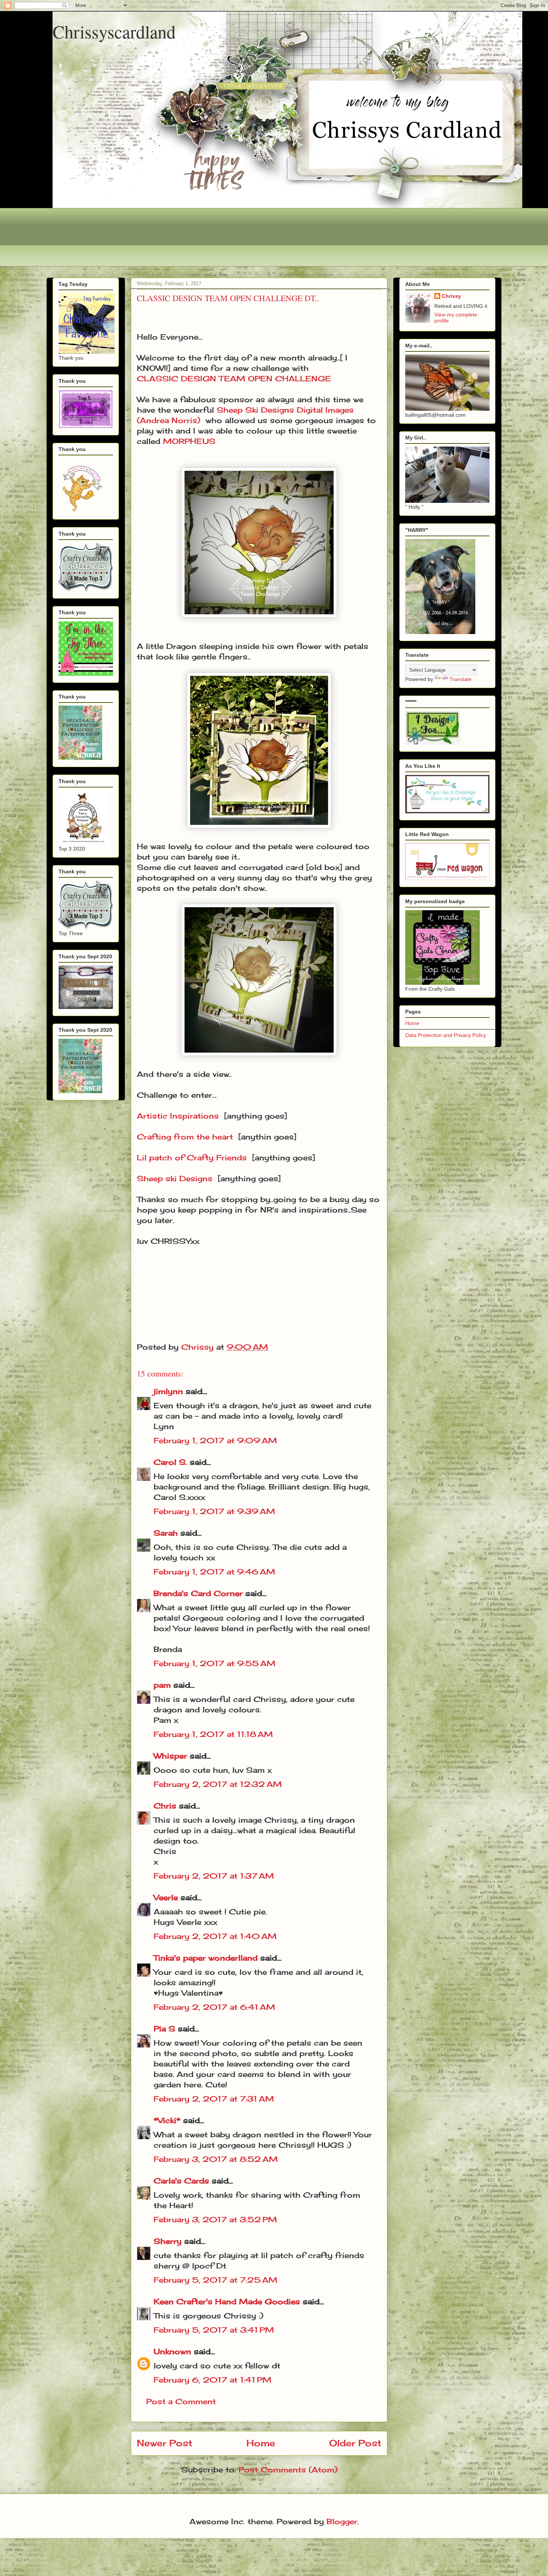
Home (261, 2443)
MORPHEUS (189, 441)
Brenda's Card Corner (198, 1593)
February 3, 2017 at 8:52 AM (216, 2159)
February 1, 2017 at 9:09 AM (215, 1440)
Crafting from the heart (185, 1137)
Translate (461, 679)
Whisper (170, 1756)
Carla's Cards (181, 2181)
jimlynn (168, 1391)
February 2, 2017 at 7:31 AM (214, 2099)
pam (162, 1685)
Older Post (355, 2443)
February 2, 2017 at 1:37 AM (214, 1876)
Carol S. (170, 1462)
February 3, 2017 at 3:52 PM (215, 2219)
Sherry (168, 2241)
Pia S (164, 2029)
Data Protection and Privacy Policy (446, 1035)
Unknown (172, 2351)
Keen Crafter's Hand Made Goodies (227, 2301)
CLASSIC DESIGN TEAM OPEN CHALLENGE (234, 379)
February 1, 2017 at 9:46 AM (214, 1572)
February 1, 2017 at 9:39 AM (214, 1511)
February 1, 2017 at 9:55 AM (215, 1663)
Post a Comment (181, 2401)
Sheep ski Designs (175, 1178)
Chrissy (451, 296)
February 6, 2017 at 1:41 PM (212, 2380)
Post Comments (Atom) (288, 2470)
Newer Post (165, 2443)
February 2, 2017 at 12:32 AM (218, 1784)
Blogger (342, 2521)
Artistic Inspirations (178, 1116)
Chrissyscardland (114, 31)
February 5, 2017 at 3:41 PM (214, 2330)
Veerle (166, 1897)
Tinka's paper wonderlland (206, 1958)
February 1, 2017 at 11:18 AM (213, 1734)
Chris (165, 1806)
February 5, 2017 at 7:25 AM (215, 2280)
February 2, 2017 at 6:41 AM (214, 2007)
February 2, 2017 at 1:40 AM (215, 1936)
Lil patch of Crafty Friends (192, 1158)
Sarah (166, 1533)
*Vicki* (167, 2120)
